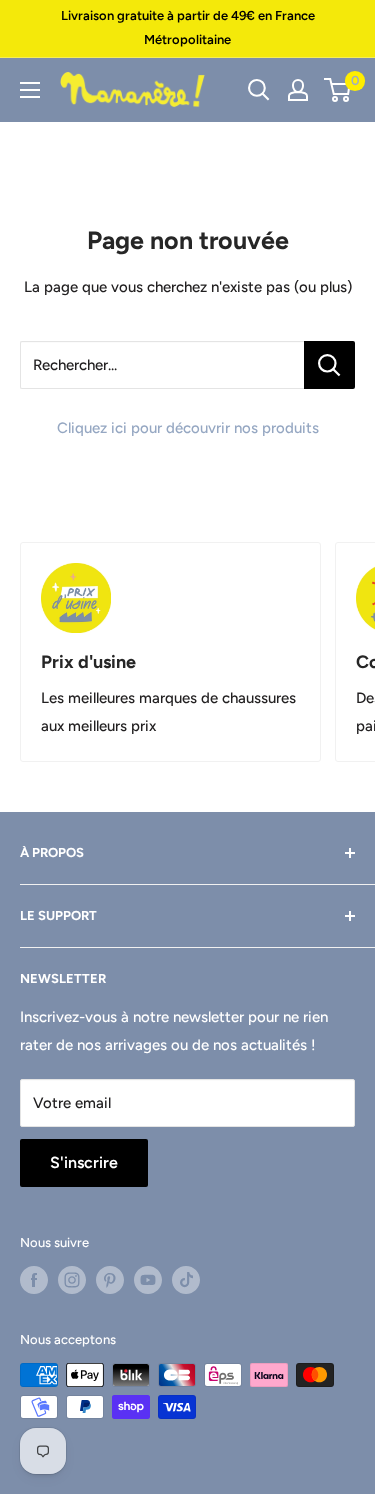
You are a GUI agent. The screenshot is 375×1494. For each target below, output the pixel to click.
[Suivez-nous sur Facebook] (34, 1280)
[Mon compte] (298, 90)
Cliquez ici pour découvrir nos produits (188, 428)
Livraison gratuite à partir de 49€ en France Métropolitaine (188, 27)
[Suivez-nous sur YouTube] (148, 1280)
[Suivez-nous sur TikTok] (186, 1280)
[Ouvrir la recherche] (259, 90)
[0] (338, 90)
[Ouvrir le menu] (30, 90)
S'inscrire (84, 1162)
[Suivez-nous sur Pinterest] (110, 1280)
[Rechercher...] (329, 365)
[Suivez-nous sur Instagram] (72, 1280)
